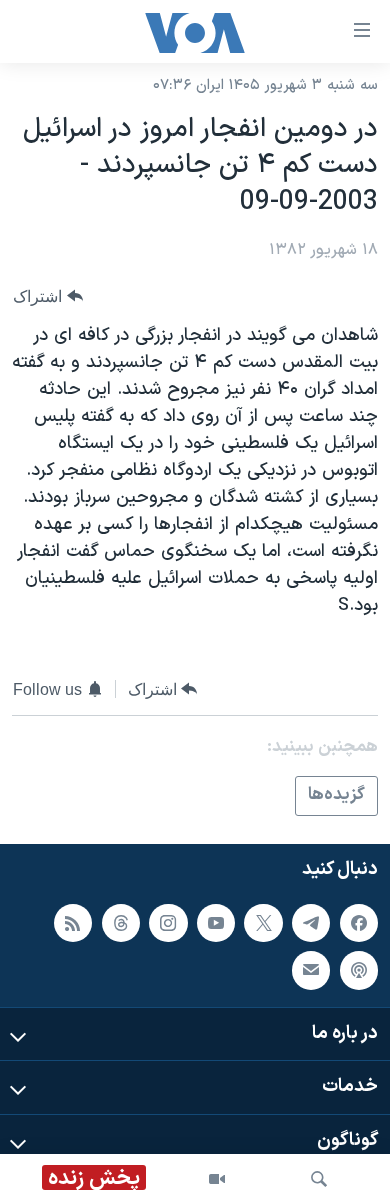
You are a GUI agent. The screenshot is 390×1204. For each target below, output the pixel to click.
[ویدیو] (217, 1179)
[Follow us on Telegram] (311, 922)
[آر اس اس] (73, 922)
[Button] (48, 296)
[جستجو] (319, 1179)
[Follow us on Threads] (121, 922)
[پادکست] (359, 970)
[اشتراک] (311, 970)
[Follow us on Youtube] (216, 922)
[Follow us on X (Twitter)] (263, 922)
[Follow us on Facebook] (359, 922)
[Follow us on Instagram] (168, 922)
